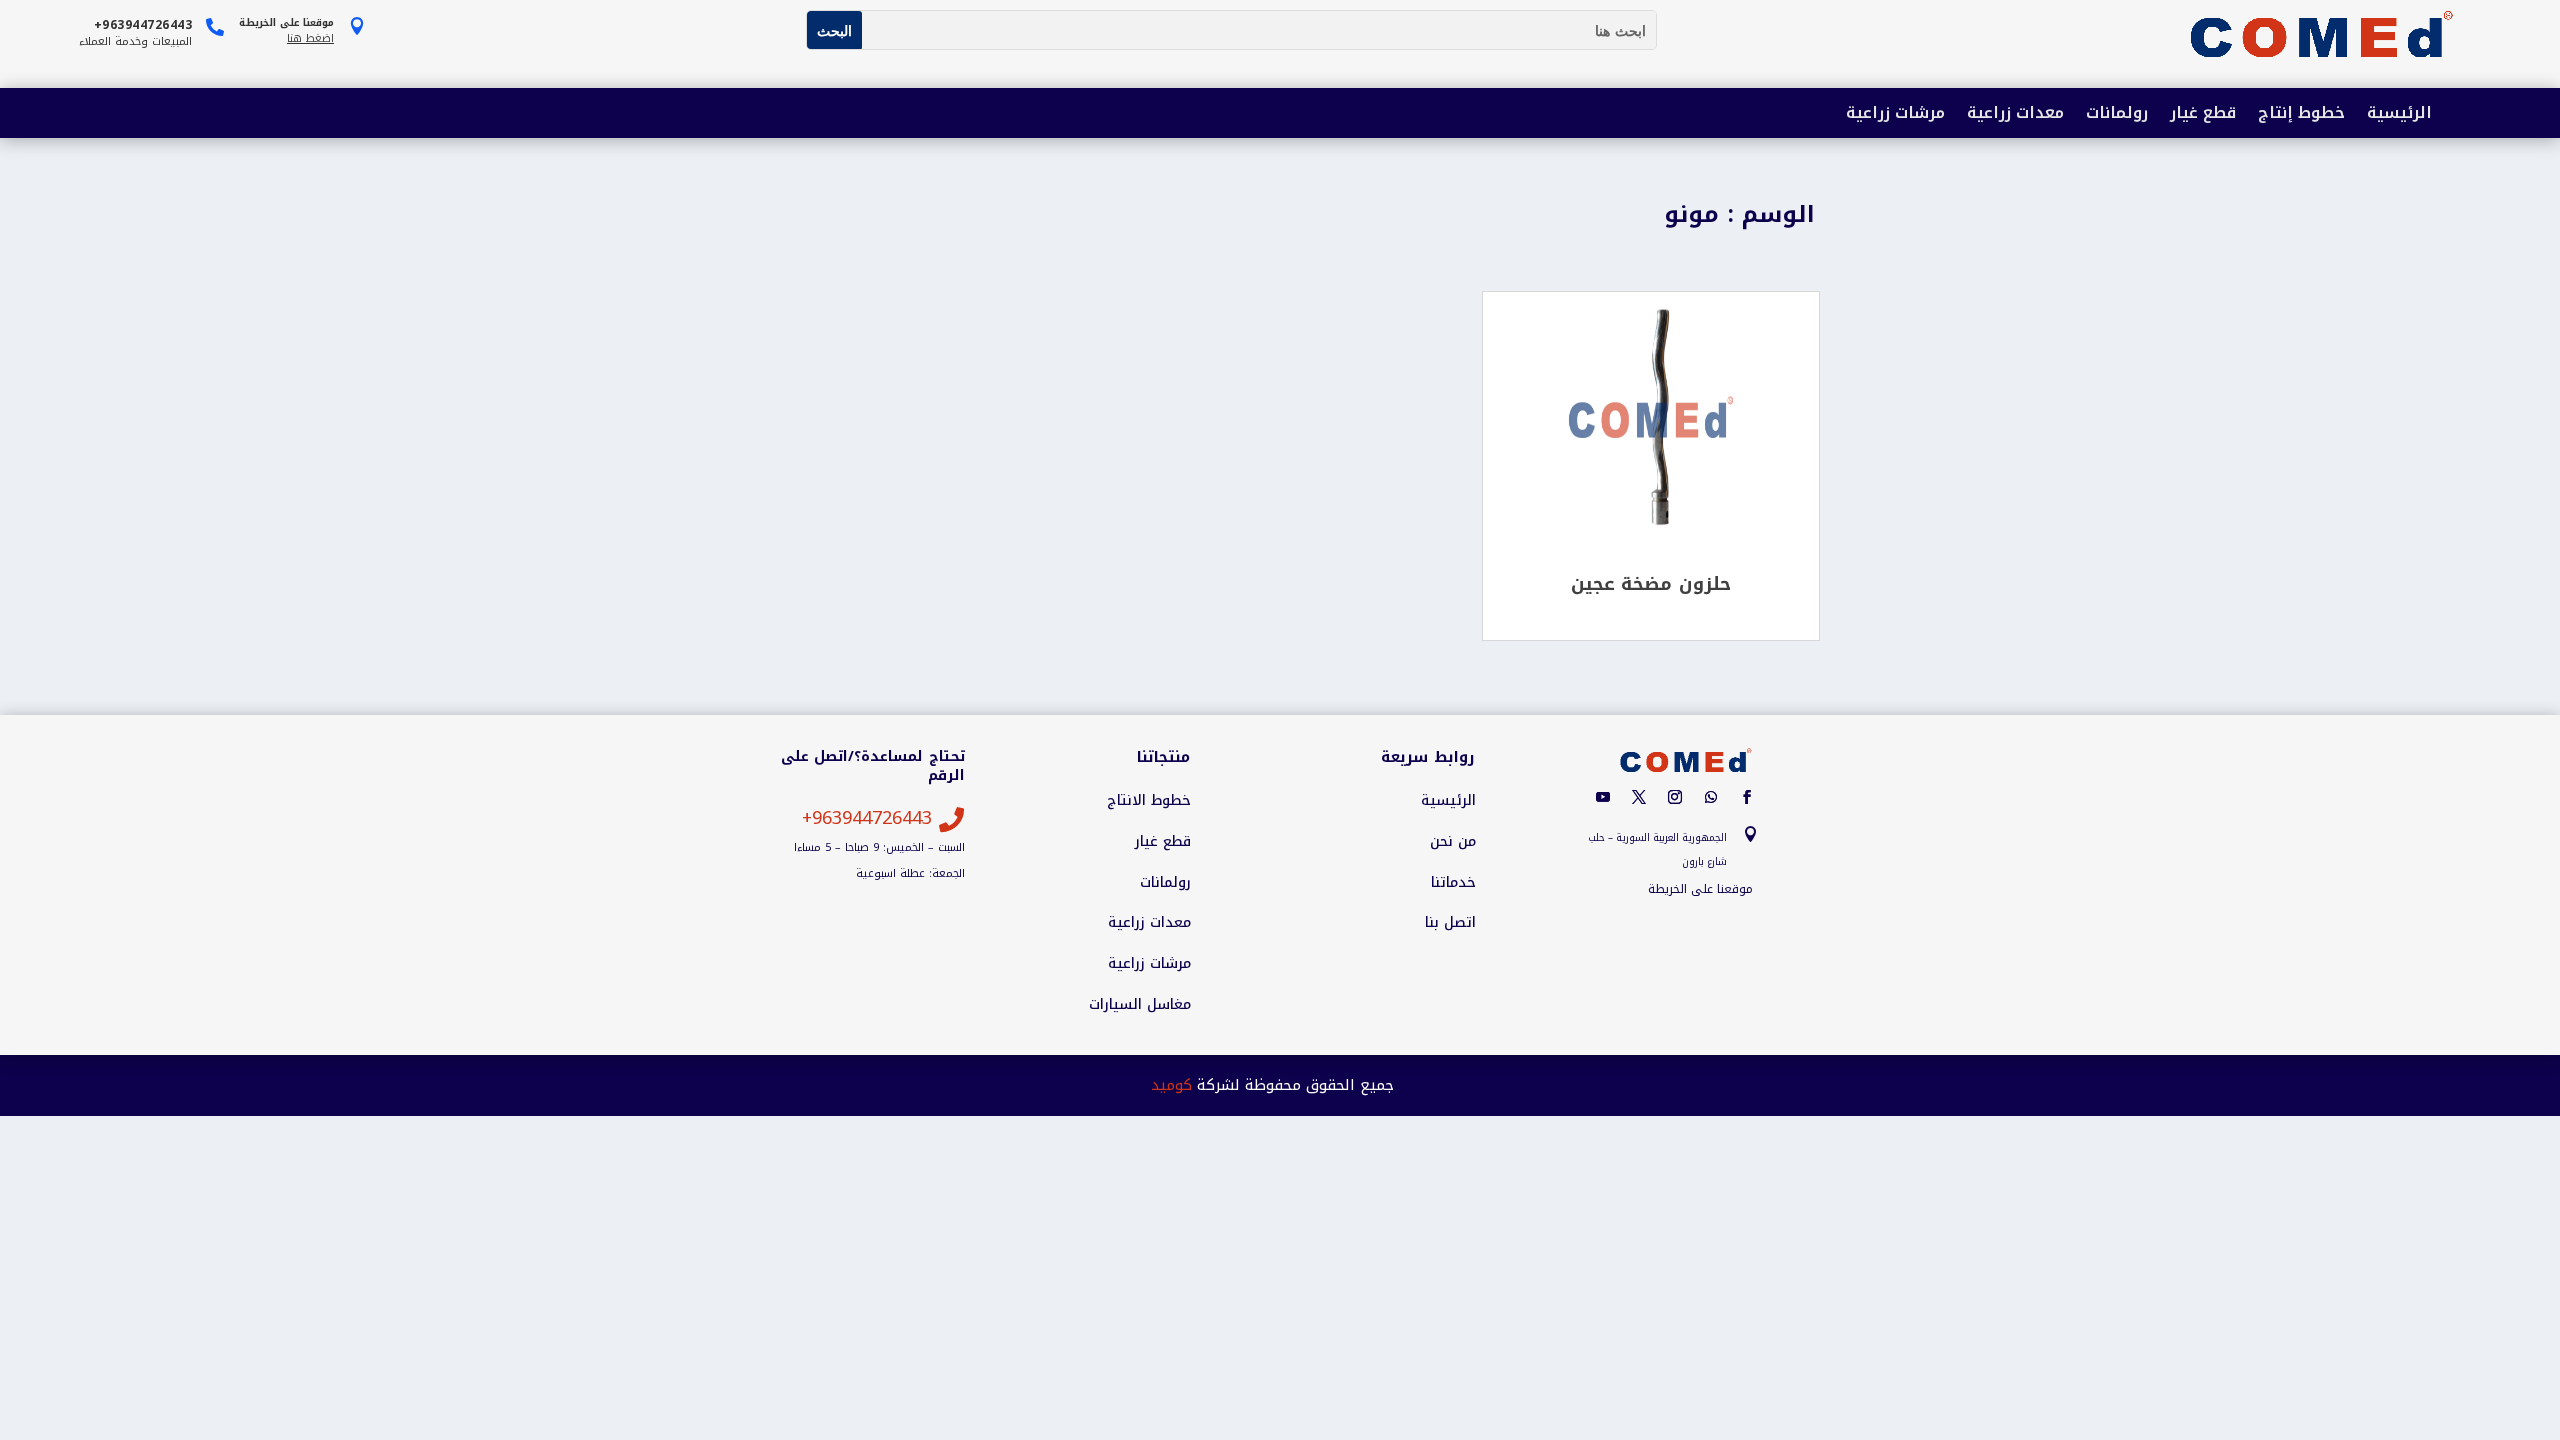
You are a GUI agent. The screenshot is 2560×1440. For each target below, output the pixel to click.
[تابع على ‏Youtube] (1603, 797)
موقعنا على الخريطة (1700, 889)
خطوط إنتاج (2301, 114)
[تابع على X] (1639, 797)
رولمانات (2117, 114)
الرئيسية (2399, 114)
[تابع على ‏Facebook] (1747, 797)
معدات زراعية (2015, 114)
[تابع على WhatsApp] (1711, 797)
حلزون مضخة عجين (1651, 584)
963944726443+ (867, 818)
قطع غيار (2203, 114)
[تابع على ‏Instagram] (1675, 797)
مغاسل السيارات (1140, 1005)
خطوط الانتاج (1149, 801)
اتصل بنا (1450, 923)
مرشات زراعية (1895, 114)
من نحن (1453, 842)
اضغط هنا (310, 38)
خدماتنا (1453, 883)
